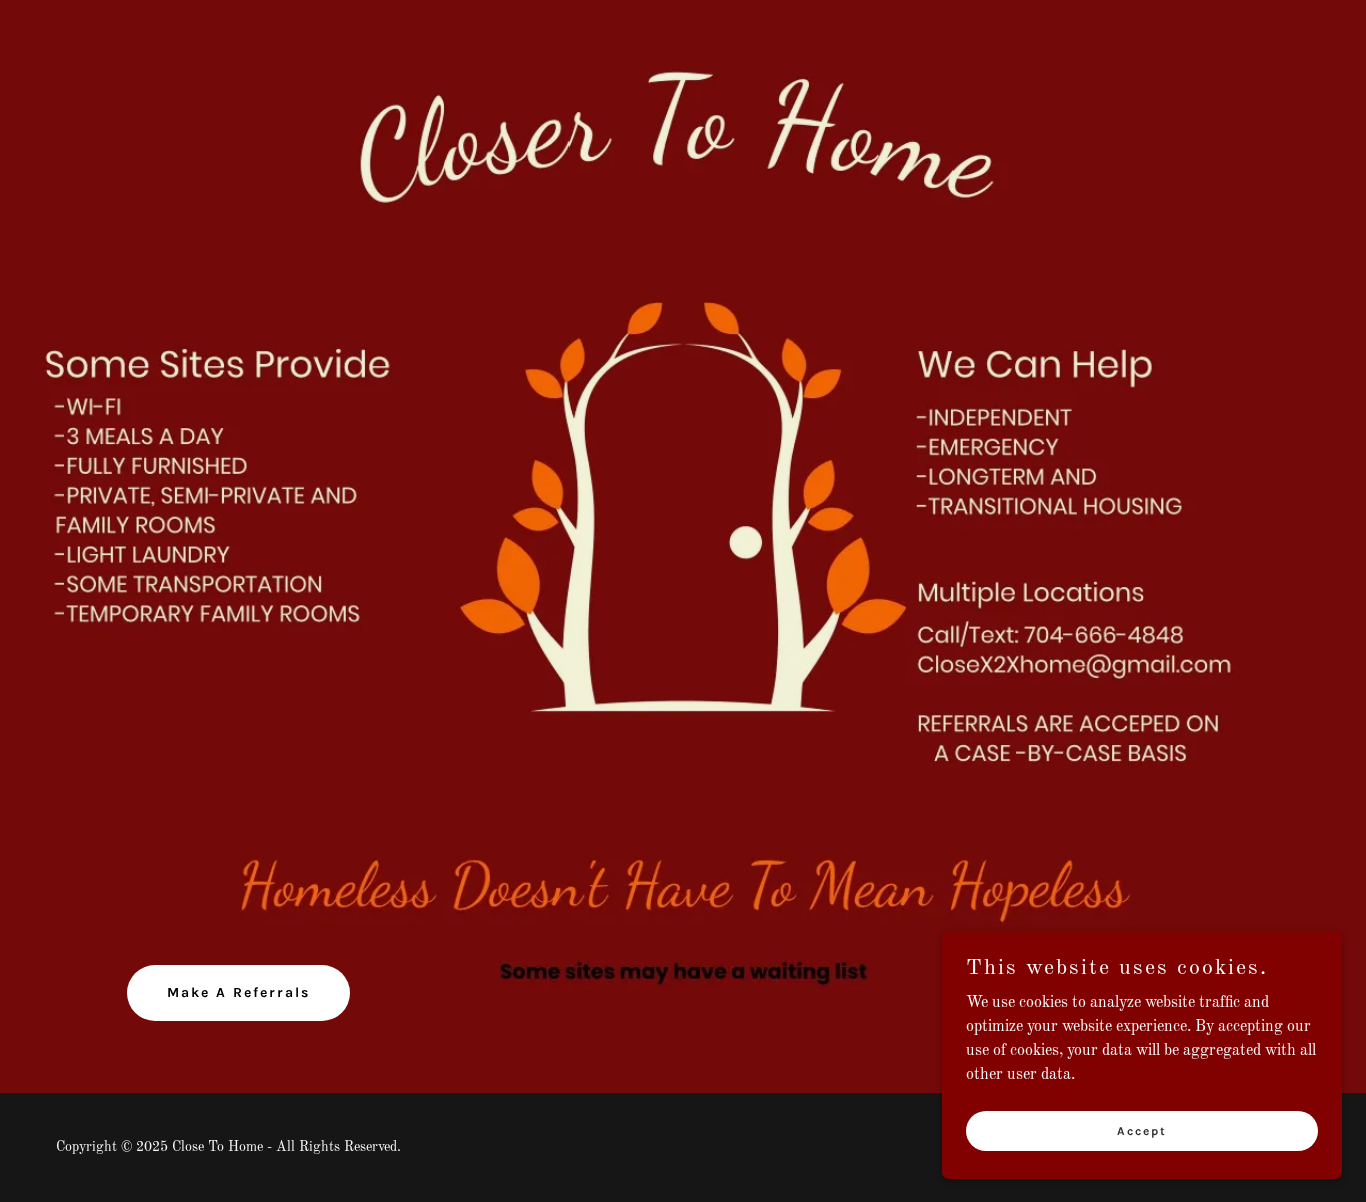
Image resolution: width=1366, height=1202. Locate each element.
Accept (1142, 1130)
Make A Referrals (238, 992)
